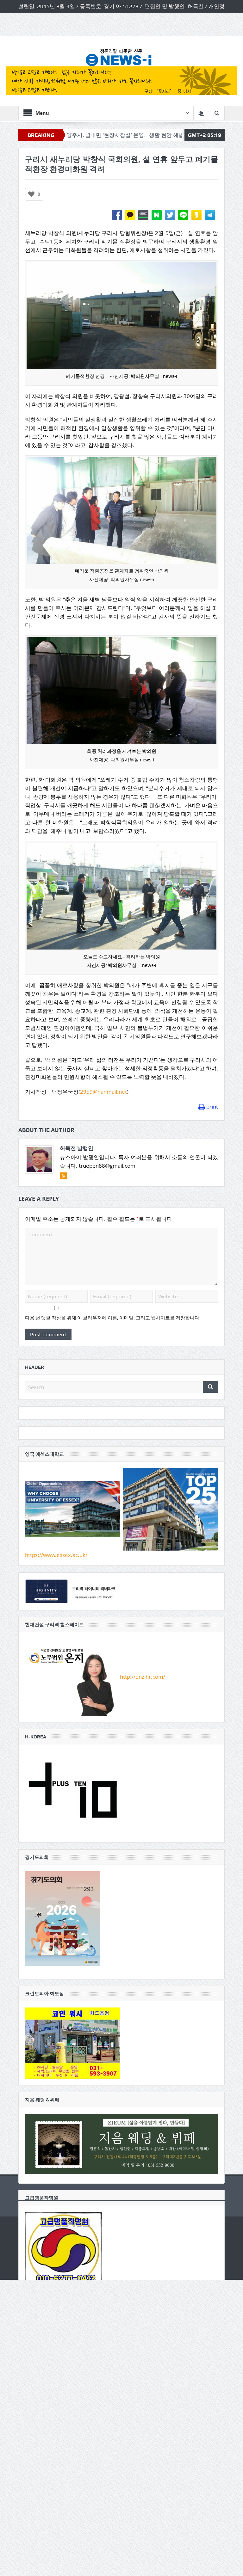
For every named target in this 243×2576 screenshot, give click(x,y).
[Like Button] (31, 194)
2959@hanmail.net (103, 1092)
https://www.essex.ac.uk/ (56, 1555)
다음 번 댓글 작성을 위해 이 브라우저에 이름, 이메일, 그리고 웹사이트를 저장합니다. (113, 1318)
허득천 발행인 (77, 1148)
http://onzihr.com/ (143, 1676)
